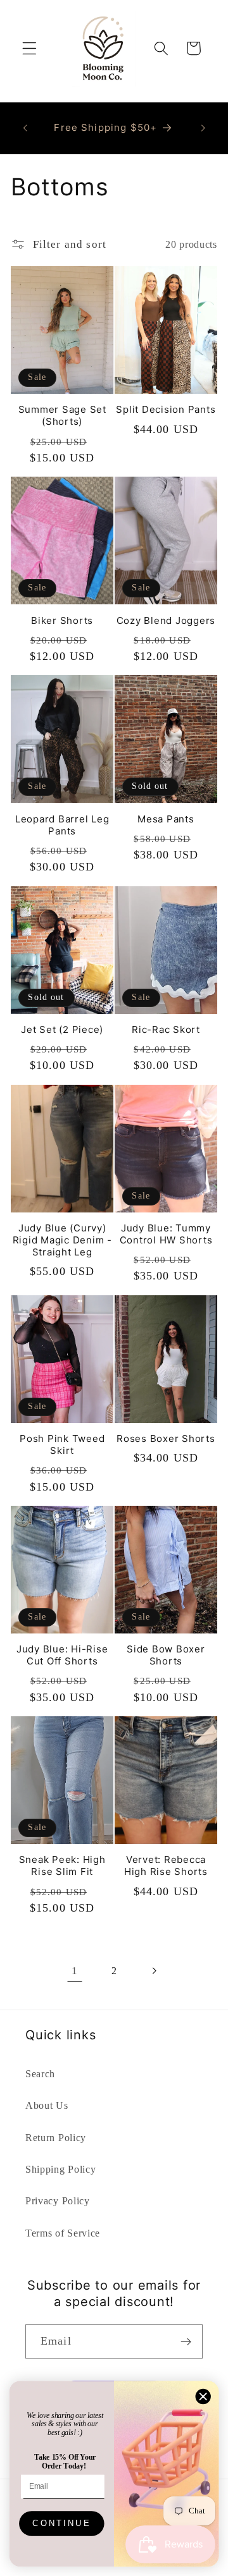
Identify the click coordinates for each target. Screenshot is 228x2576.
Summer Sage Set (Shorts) (62, 415)
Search (40, 2074)
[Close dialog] (203, 2396)
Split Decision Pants (166, 409)
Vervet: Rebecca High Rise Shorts (166, 1865)
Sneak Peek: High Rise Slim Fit (62, 1865)
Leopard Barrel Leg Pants (62, 825)
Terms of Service (63, 2233)
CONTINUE (62, 2524)
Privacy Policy (58, 2201)
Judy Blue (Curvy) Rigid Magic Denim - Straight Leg (62, 1240)
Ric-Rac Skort (166, 1029)
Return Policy (56, 2138)
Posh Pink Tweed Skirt (62, 1444)
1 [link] (75, 1971)
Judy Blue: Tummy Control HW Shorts (166, 1234)
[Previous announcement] (25, 128)
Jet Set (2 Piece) (62, 1029)
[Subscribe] (186, 2341)
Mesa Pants (166, 819)
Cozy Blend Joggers (166, 620)
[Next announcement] (203, 128)
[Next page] (154, 1971)
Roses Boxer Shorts (166, 1438)
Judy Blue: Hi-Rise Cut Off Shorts (62, 1655)
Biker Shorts (62, 620)
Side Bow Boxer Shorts (166, 1655)
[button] (29, 48)
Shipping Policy (60, 2169)
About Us (47, 2105)
